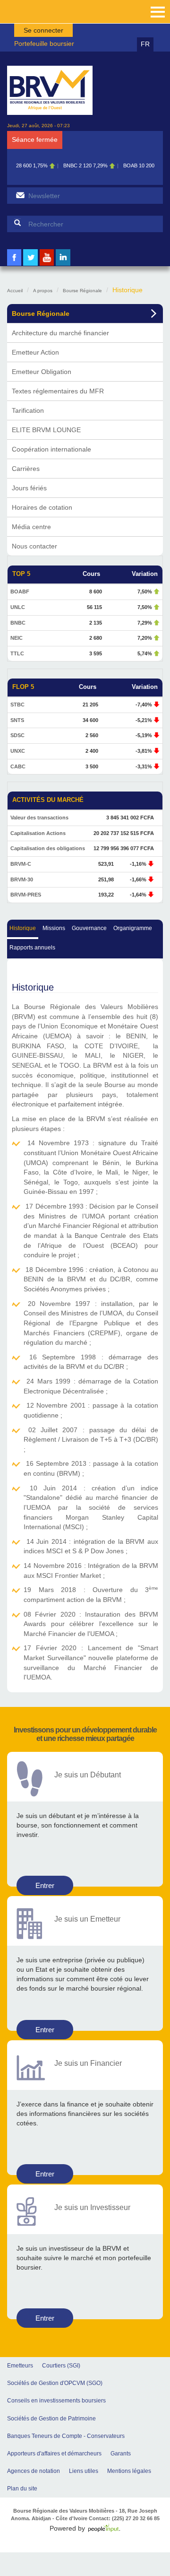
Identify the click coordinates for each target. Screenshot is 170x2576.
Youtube (47, 265)
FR (145, 44)
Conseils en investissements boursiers (56, 2401)
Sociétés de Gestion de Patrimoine (51, 2419)
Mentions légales (129, 2471)
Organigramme (133, 928)
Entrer (45, 1885)
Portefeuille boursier (44, 44)
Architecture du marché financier (60, 333)
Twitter (31, 265)
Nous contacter (34, 546)
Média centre (31, 527)
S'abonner (20, 195)
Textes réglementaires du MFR (58, 391)
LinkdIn (63, 265)
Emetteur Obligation (42, 372)
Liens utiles (84, 2471)
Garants (121, 2454)
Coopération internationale (51, 449)
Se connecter (43, 30)
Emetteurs (20, 2366)
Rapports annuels (32, 948)
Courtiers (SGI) (61, 2366)
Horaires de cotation (42, 507)
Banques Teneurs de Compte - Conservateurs (66, 2436)
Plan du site (22, 2489)
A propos (43, 291)
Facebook (14, 265)
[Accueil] (50, 90)
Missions (54, 928)
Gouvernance (89, 928)
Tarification (28, 410)
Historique (23, 928)
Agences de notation (34, 2471)
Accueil (15, 291)
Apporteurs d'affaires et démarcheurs (54, 2454)
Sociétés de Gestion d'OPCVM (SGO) (55, 2383)
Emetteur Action (35, 352)
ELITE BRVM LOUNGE (46, 430)
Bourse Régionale (82, 291)
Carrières (26, 469)
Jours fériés (29, 488)
